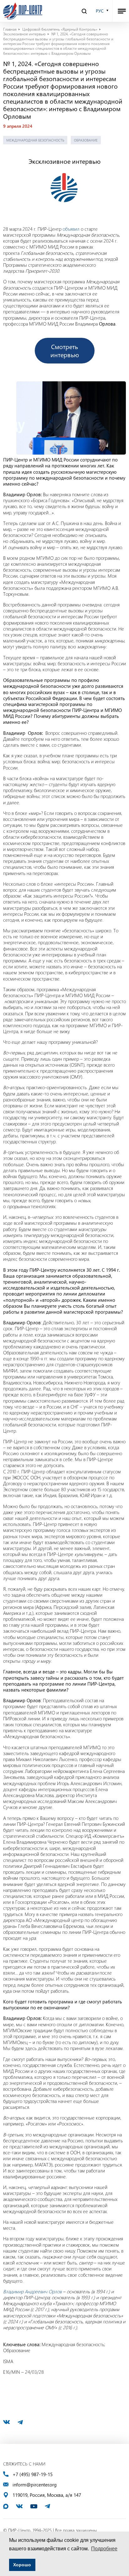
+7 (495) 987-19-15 (33, 2474)
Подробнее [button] (104, 2549)
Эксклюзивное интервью (24, 34)
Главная (10, 29)
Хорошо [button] (22, 2565)
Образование (86, 140)
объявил (71, 229)
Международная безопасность (35, 140)
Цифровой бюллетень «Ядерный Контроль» (60, 29)
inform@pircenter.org (35, 2485)
